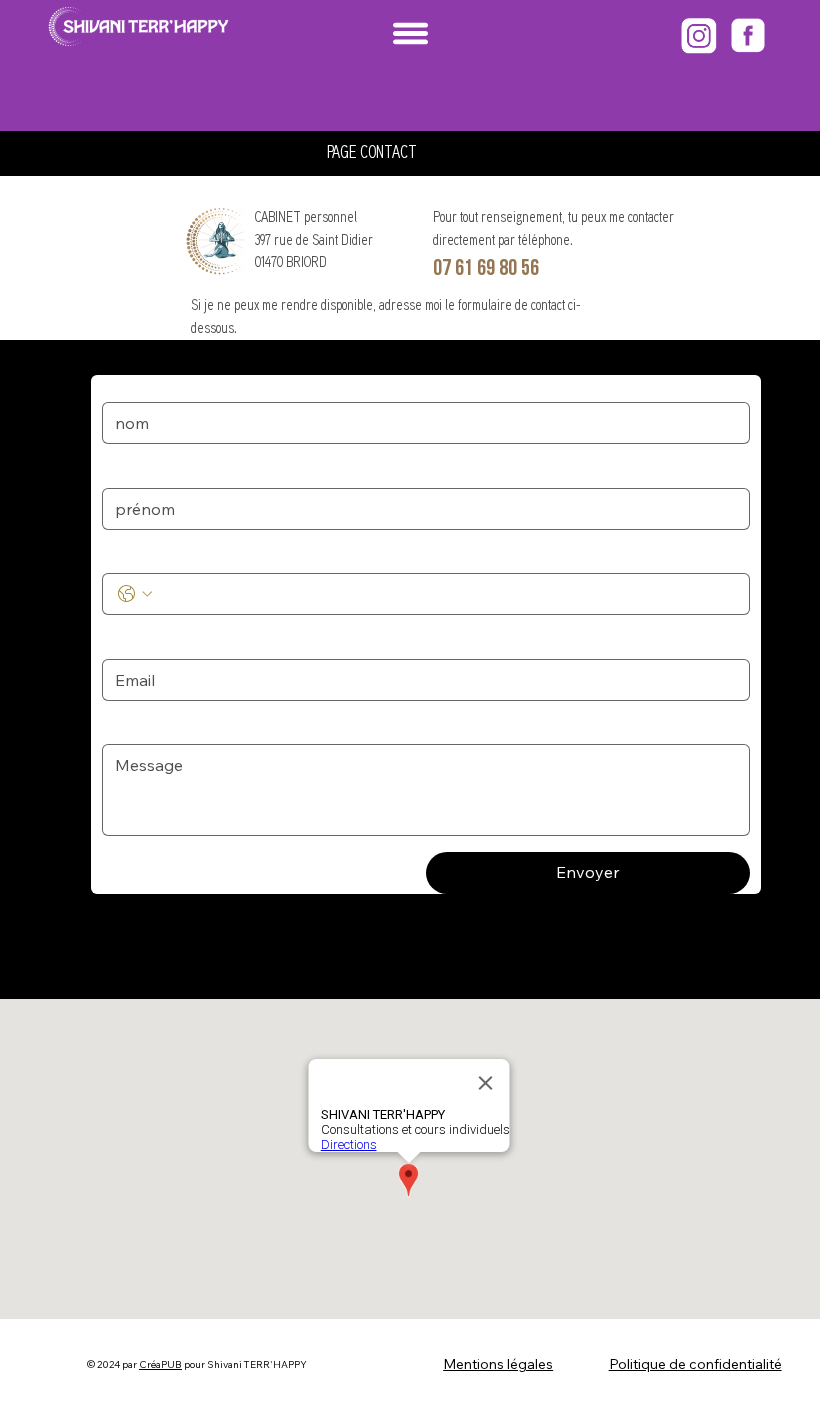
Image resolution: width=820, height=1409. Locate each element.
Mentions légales (498, 1364)
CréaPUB (160, 1364)
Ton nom (135, 384)
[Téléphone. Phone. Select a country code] (135, 594)
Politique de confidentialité (695, 1364)
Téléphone (141, 555)
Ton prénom (146, 469)
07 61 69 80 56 (486, 268)
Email (124, 640)
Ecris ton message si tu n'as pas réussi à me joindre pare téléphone (321, 726)
